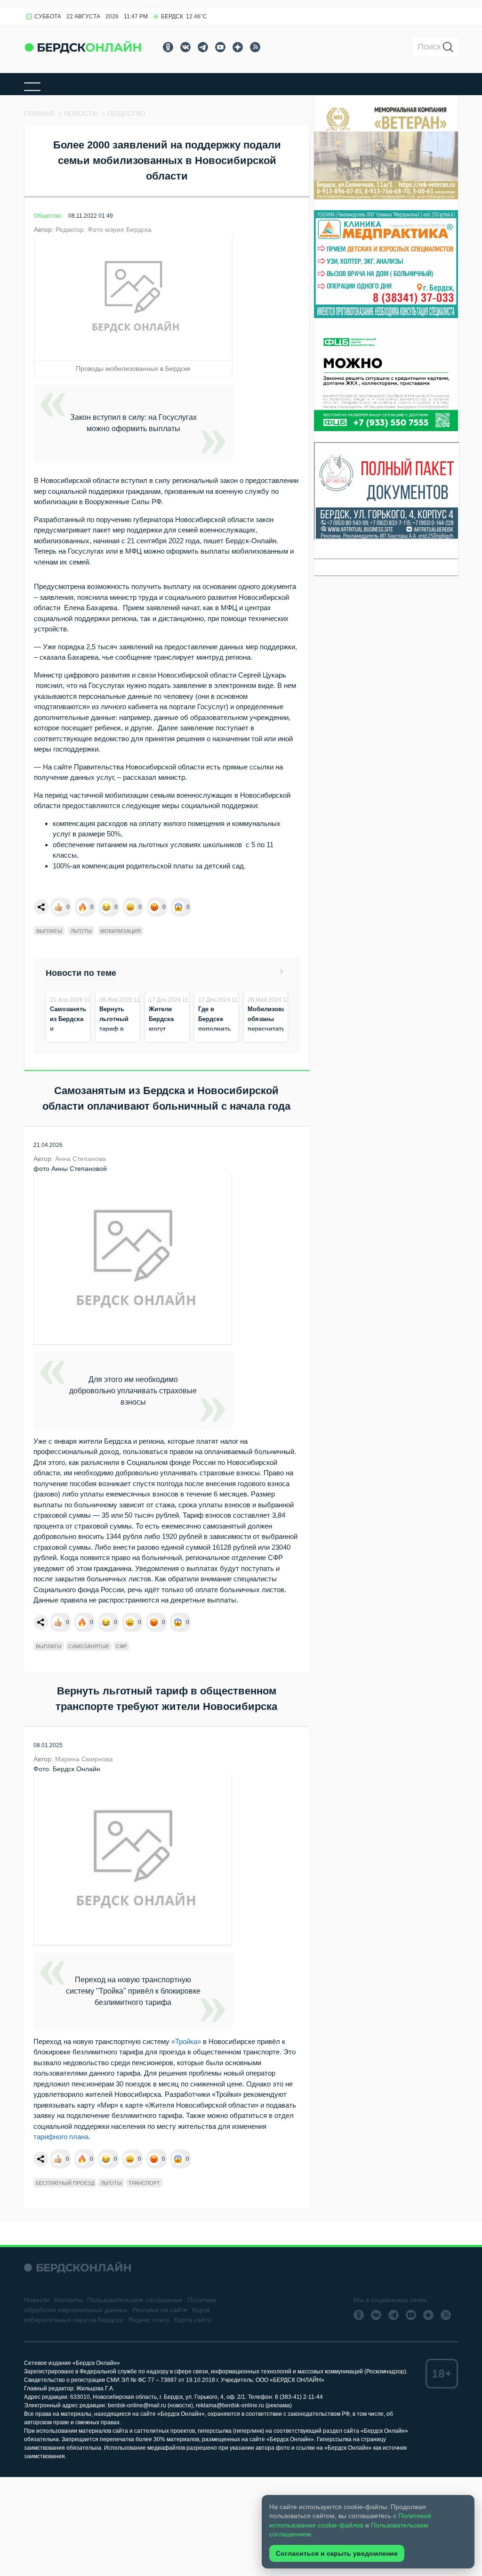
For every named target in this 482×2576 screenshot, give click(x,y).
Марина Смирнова (84, 1759)
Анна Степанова (80, 1159)
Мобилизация (120, 931)
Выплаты (49, 931)
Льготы (81, 931)
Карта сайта (193, 2320)
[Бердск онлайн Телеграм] (203, 47)
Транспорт (144, 2183)
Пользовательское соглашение (135, 2300)
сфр (121, 1646)
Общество (48, 216)
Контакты (68, 2300)
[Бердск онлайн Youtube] (220, 47)
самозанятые (89, 1646)
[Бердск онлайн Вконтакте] (185, 47)
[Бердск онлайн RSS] (255, 47)
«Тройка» (185, 2041)
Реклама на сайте (160, 2310)
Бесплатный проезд (65, 2183)
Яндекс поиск (149, 2320)
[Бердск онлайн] (83, 47)
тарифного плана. (62, 2137)
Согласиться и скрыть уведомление (337, 2553)
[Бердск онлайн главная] (77, 2268)
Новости (37, 2300)
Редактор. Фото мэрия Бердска (104, 229)
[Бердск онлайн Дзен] (238, 47)
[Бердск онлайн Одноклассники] (168, 47)
